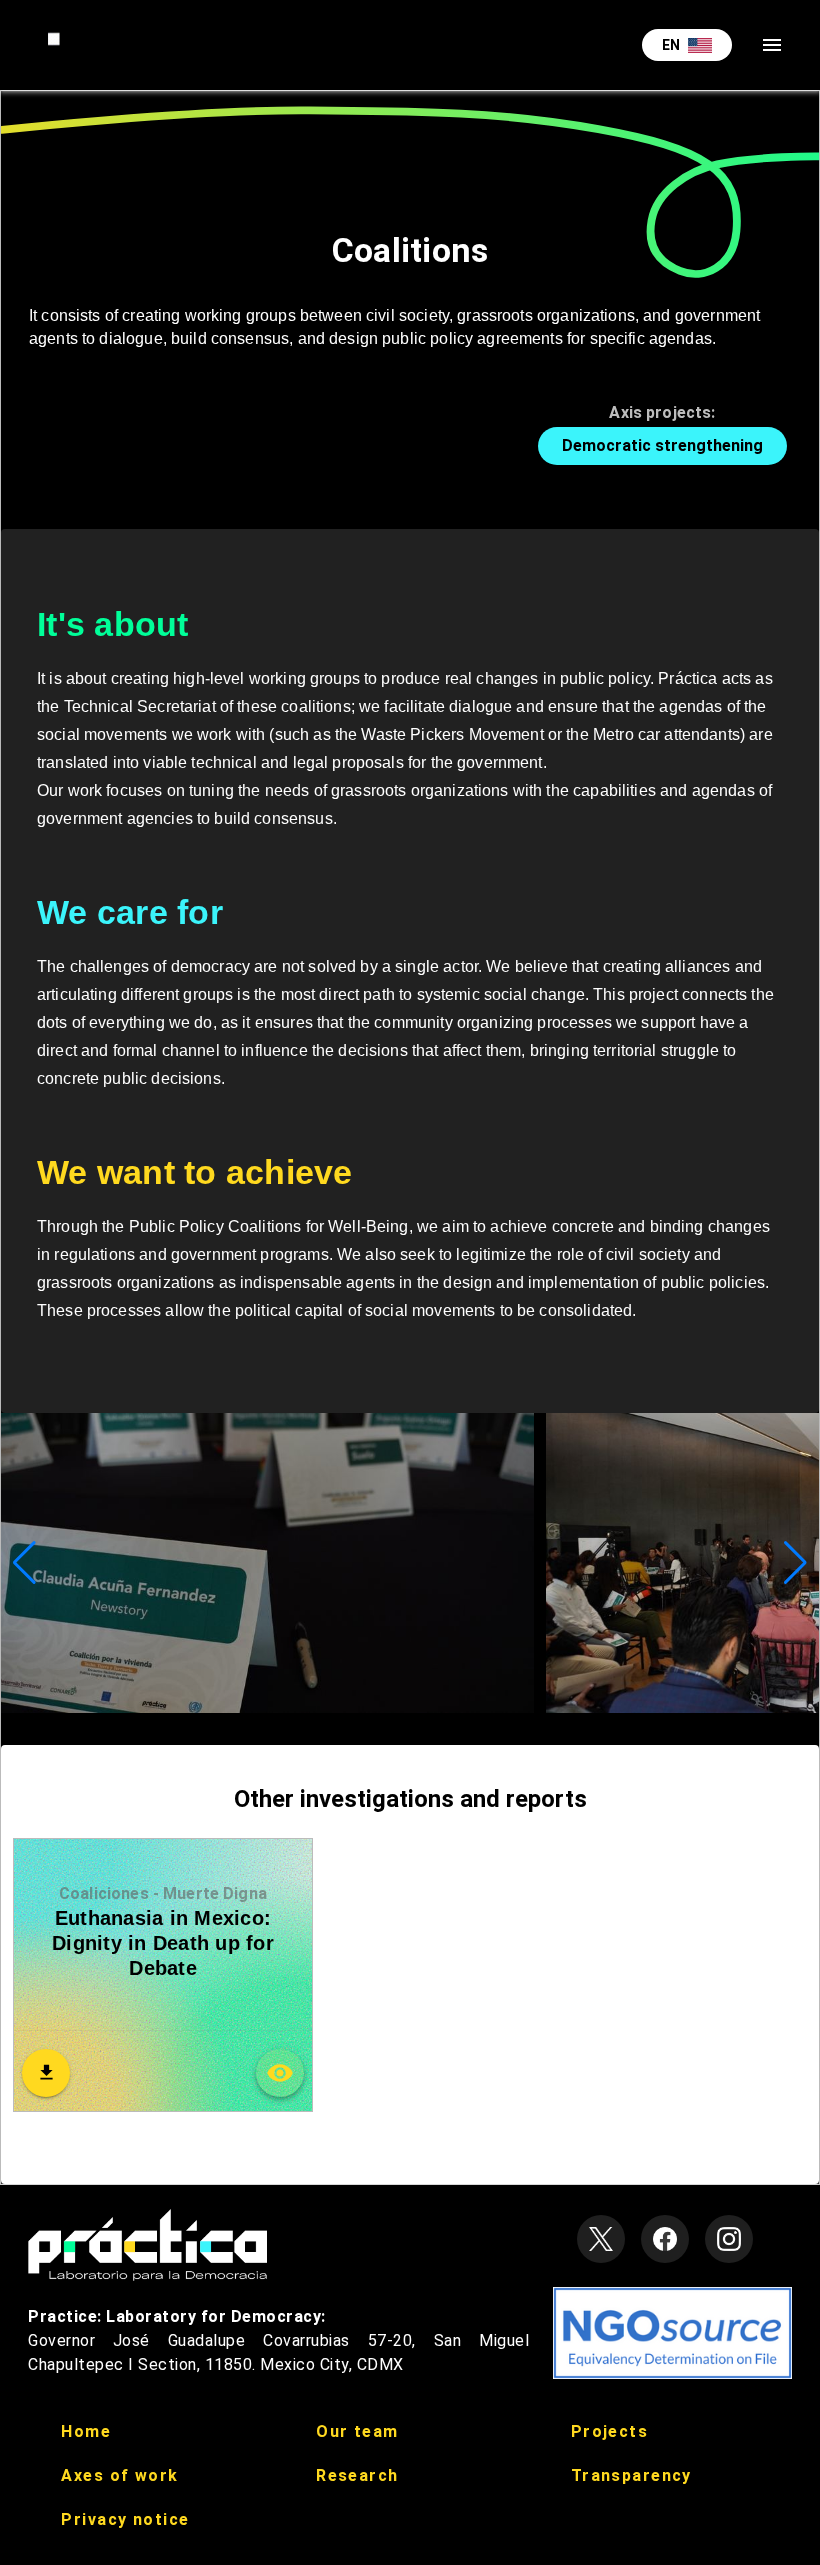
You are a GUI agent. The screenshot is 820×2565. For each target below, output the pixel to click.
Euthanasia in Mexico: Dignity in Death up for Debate (163, 1943)
